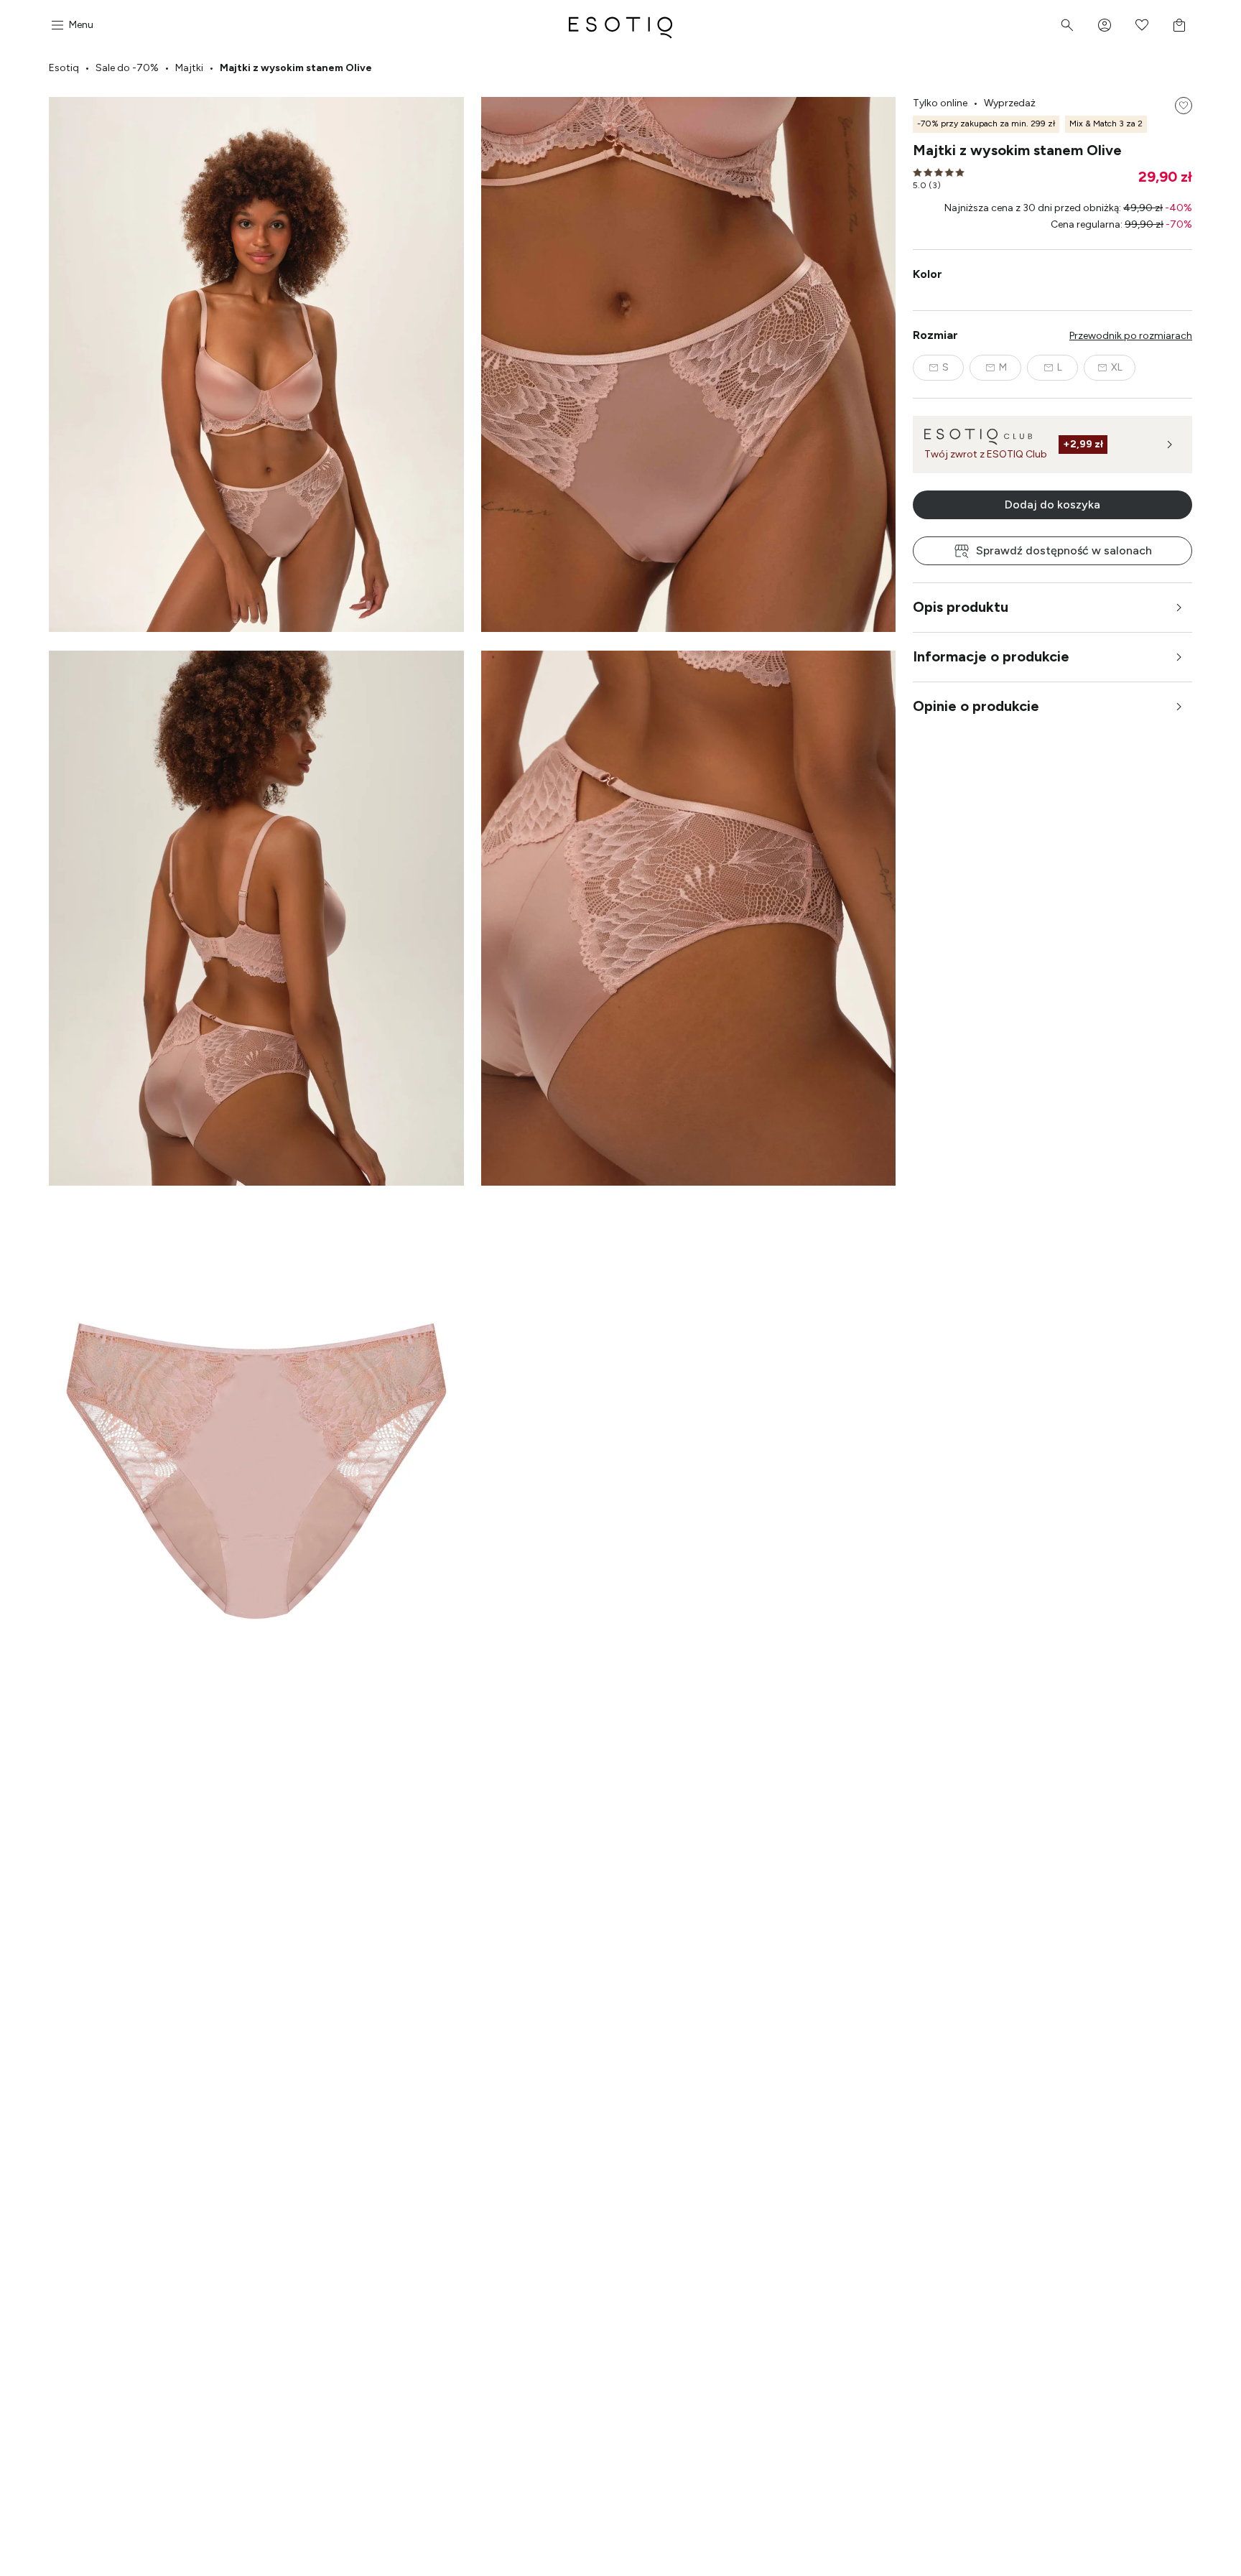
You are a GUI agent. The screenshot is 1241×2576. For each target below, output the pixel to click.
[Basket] (1179, 25)
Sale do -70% (127, 68)
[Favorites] (1142, 25)
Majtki (189, 68)
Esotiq (64, 68)
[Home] (620, 25)
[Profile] (1105, 25)
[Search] (1067, 25)
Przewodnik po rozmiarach (1131, 336)
